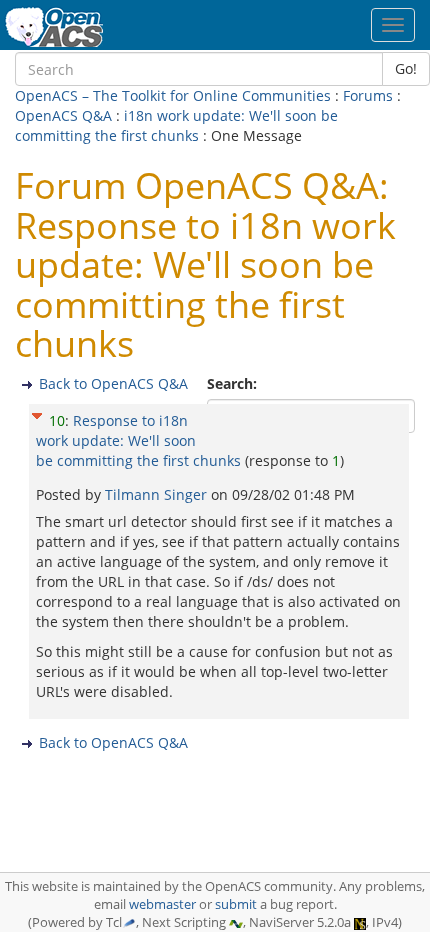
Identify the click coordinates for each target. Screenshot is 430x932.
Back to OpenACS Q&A (113, 383)
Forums (368, 95)
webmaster (162, 904)
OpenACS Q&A (63, 115)
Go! (406, 68)
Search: (234, 383)
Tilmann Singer (158, 494)
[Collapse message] (37, 413)
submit (236, 904)
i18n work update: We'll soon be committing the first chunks (176, 125)
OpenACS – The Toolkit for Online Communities (173, 95)
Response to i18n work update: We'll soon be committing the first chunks (138, 440)
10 (57, 420)
